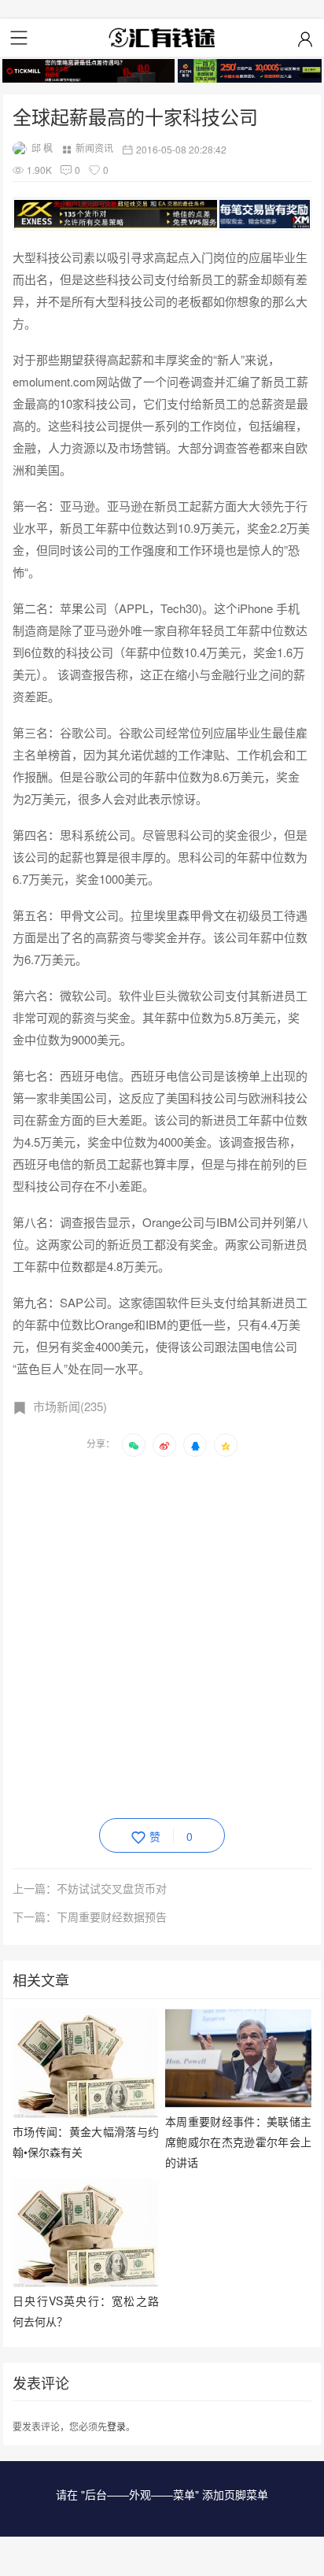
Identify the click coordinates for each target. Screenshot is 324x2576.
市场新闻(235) (70, 1406)
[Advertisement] (162, 1635)
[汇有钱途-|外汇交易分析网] (162, 38)
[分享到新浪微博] (164, 1445)
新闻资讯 (94, 148)
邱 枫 (42, 148)
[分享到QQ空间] (226, 1445)
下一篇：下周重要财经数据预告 (90, 1916)
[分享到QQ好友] (195, 1445)
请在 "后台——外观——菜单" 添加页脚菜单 (162, 2494)
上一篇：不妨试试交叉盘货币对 (90, 1888)
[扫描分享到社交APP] (134, 1445)
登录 (116, 2426)
